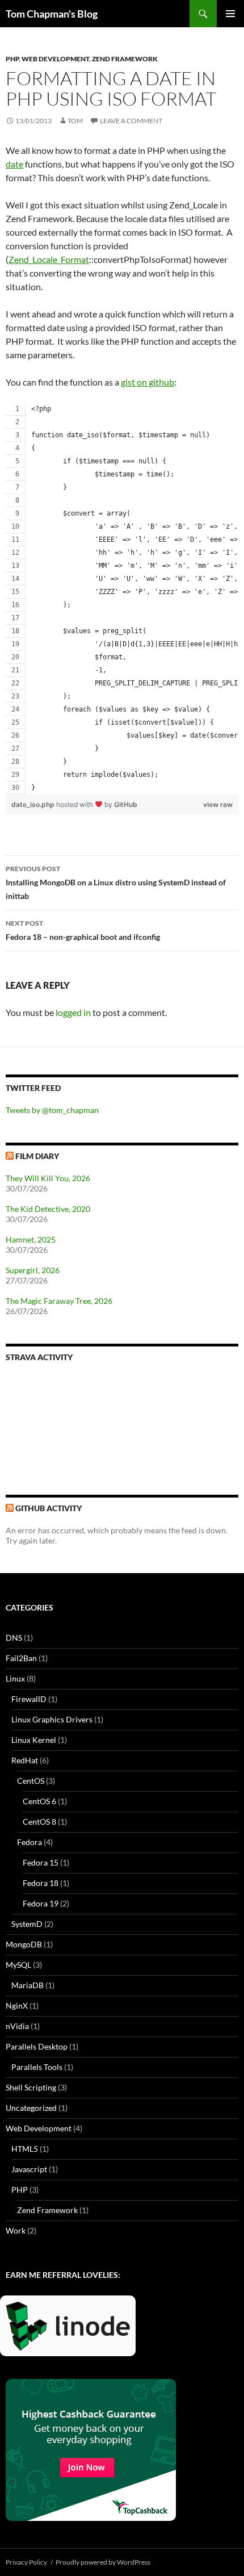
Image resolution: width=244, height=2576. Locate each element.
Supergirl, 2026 (33, 1270)
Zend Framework (125, 59)
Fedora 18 (41, 1883)
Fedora (30, 1842)
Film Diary (37, 1156)
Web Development (55, 59)
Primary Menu (230, 14)
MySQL (18, 1965)
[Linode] (71, 2330)
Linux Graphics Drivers (52, 1719)
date (14, 164)
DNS (14, 1638)
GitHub (126, 804)
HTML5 (25, 2149)
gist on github (148, 382)
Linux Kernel (34, 1740)
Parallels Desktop (37, 2046)
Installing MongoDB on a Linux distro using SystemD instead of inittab (116, 883)
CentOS (31, 1781)
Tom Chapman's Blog (52, 14)
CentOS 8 (39, 1822)
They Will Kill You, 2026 (48, 1178)
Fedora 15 (41, 1862)
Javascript (29, 2169)
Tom (75, 121)
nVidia (17, 2026)
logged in (73, 1012)
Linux (15, 1678)
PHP (12, 59)
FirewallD (29, 1699)
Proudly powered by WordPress (103, 2562)
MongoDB (24, 1944)
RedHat (25, 1760)
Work (16, 2230)
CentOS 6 (39, 1801)
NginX (17, 2006)
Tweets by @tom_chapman (52, 1110)
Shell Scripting (31, 2087)
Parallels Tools (37, 2067)
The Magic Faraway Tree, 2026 (59, 1301)
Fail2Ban (21, 1658)
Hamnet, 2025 (31, 1239)
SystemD (27, 1924)
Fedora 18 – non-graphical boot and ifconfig (83, 930)
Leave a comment (131, 121)
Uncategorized (31, 2108)
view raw (218, 804)
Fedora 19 (41, 1903)
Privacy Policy (26, 2562)
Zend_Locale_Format (49, 259)
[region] (122, 599)
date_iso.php (34, 804)
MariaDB (28, 1985)
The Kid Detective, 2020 (48, 1209)
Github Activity (49, 1508)
